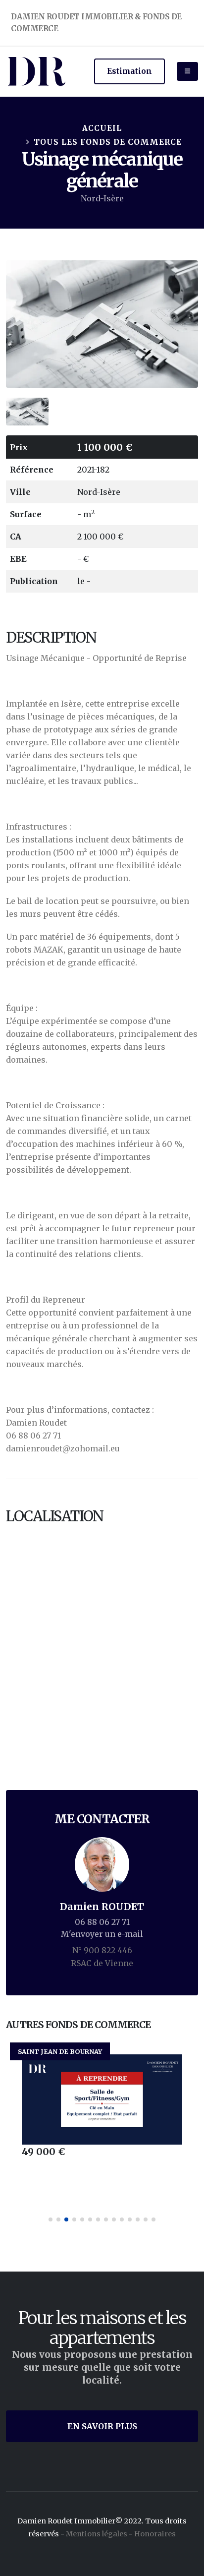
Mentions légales (97, 2534)
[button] (51, 2219)
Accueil (102, 128)
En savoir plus (102, 2426)
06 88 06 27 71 (102, 1922)
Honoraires (155, 2534)
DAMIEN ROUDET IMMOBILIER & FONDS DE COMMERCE (96, 23)
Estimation (129, 71)
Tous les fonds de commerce (108, 142)
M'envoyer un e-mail (102, 1934)
